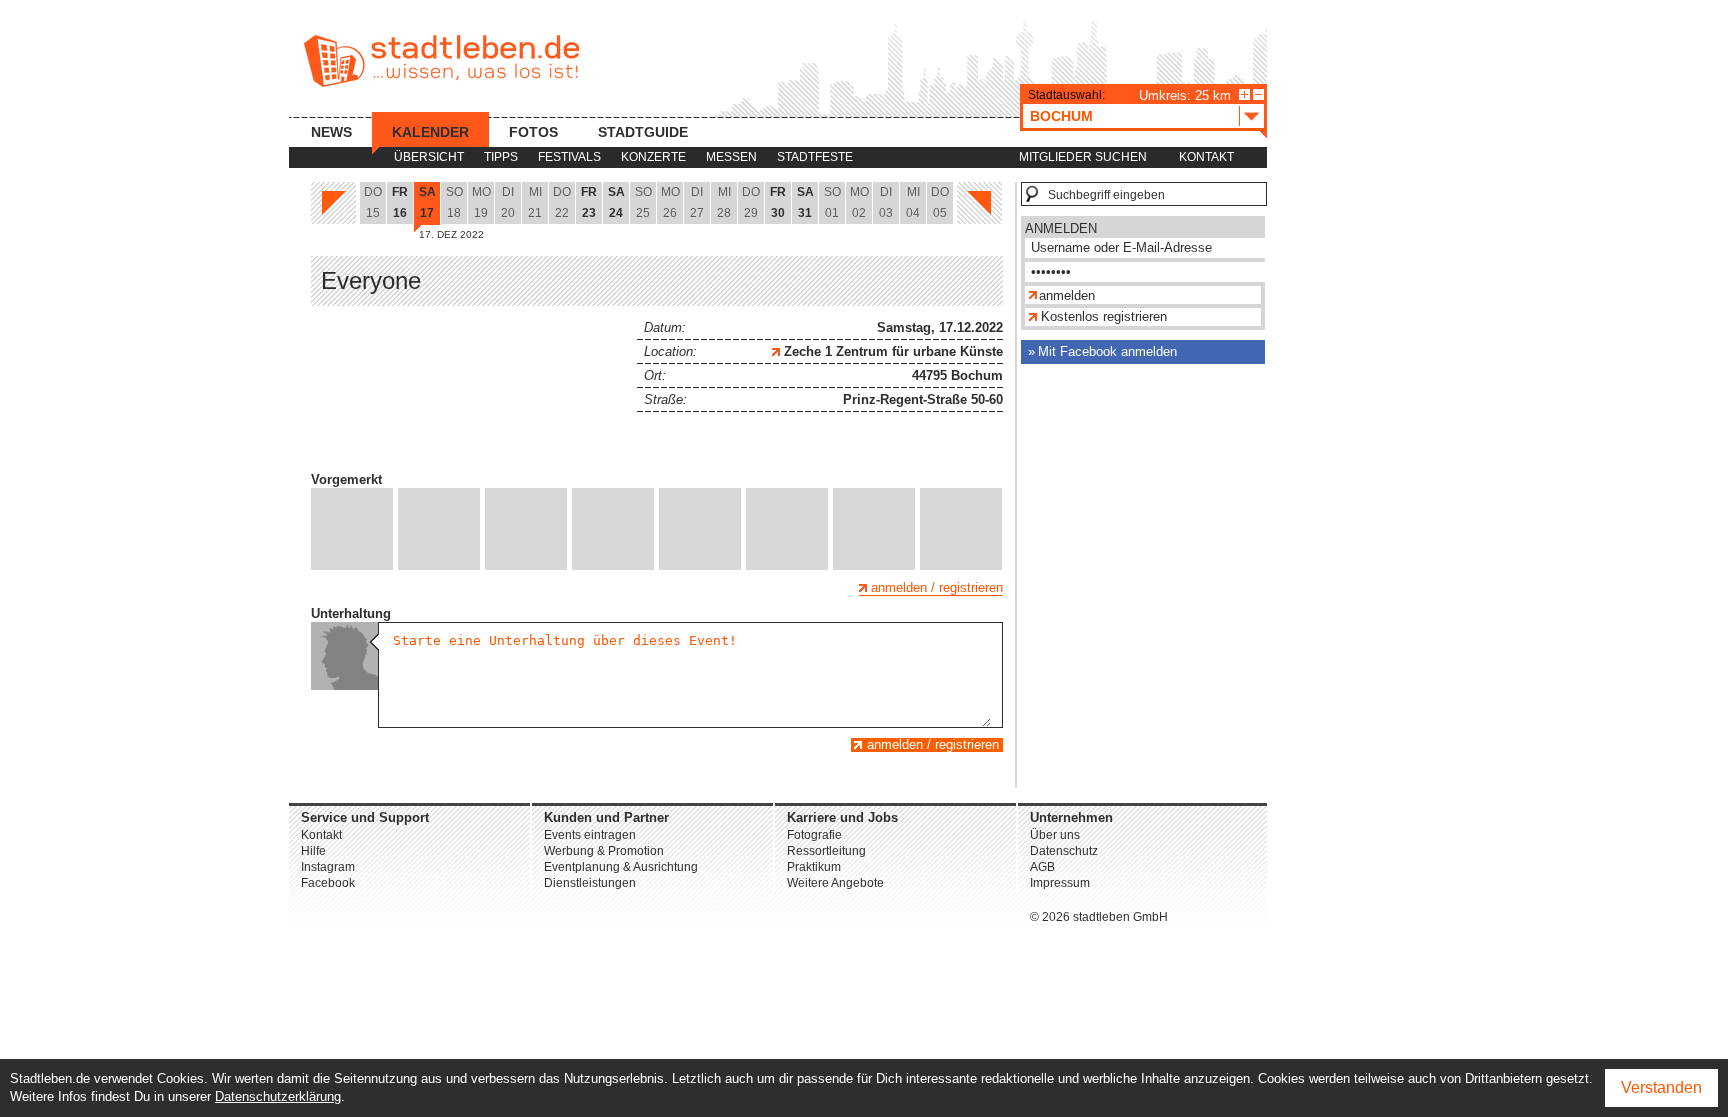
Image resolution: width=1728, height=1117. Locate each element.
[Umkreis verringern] (1258, 94)
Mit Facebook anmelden (1107, 351)
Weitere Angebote (835, 883)
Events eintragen (590, 835)
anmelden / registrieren (937, 587)
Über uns (1055, 835)
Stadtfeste (815, 157)
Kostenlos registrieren (1104, 316)
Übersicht (429, 157)
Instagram (328, 867)
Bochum (1061, 116)
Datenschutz (1064, 851)
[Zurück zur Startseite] (441, 61)
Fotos (533, 132)
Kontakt (1206, 157)
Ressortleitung (826, 851)
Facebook (328, 883)
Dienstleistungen (590, 883)
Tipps (501, 157)
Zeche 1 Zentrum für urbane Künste (891, 351)
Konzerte (653, 157)
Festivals (569, 157)
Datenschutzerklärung (278, 1096)
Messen (731, 157)
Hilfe (313, 851)
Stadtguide (643, 132)
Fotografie (814, 835)
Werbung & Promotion (604, 851)
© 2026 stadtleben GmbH (1099, 917)
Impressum (1060, 883)
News (331, 132)
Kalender (430, 132)
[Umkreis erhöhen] (1244, 94)
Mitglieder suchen (1083, 157)
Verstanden (1661, 1087)
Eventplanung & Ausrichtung (621, 867)
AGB (1042, 867)
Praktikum (814, 867)
